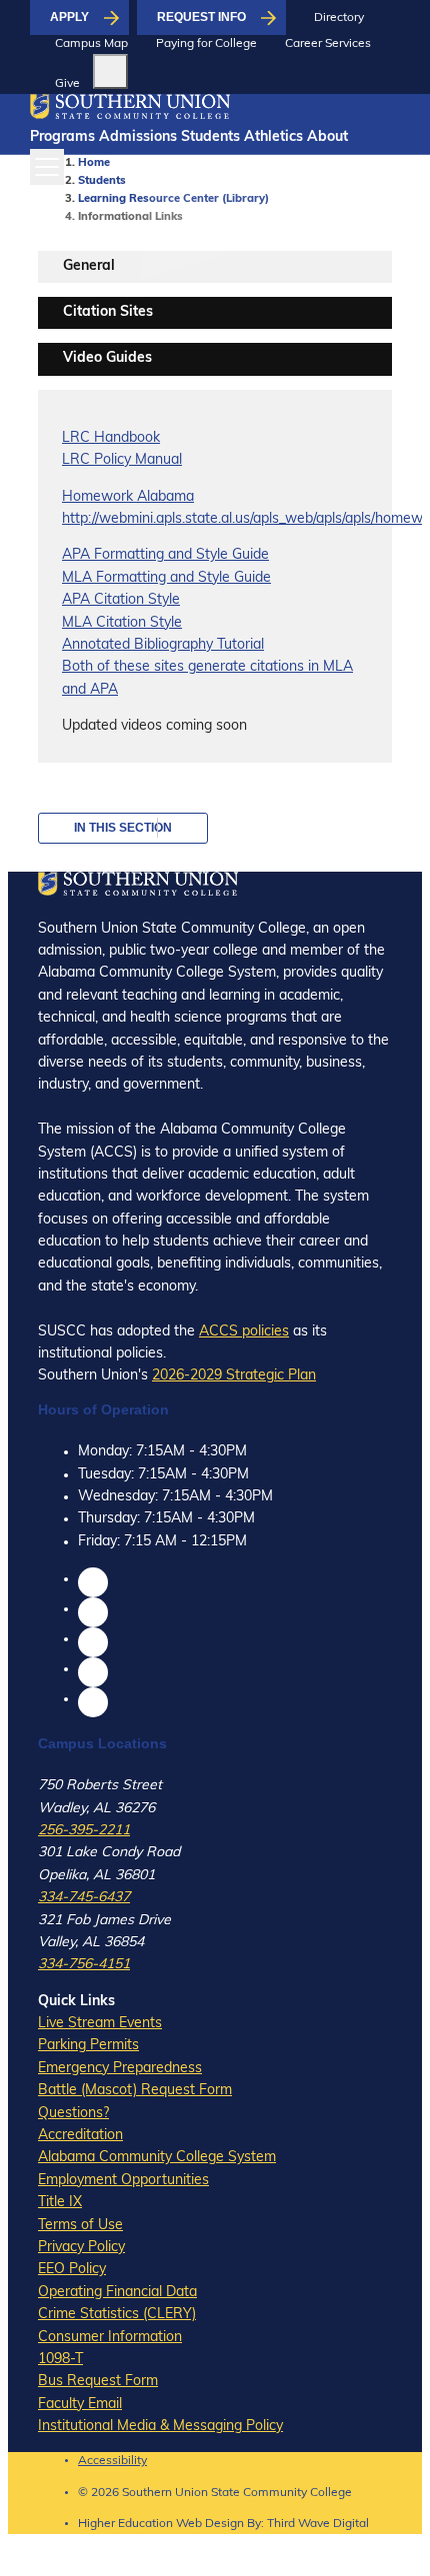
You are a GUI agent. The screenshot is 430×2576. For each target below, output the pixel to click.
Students (210, 137)
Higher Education (125, 2524)
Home (94, 163)
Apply (69, 17)
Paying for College (206, 44)
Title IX (60, 2203)
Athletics (273, 137)
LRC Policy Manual (122, 460)
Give (67, 84)
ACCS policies (244, 1332)
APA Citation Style (121, 600)
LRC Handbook (111, 438)
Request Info (201, 17)
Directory (339, 18)
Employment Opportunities (123, 2181)
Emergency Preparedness (120, 2069)
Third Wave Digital (318, 2524)
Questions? (73, 2114)
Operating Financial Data (117, 2293)
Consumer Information (110, 2338)
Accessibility (112, 2461)
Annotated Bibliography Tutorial (163, 645)
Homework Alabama (128, 497)
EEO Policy (72, 2270)
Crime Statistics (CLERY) (117, 2315)
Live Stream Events (100, 2024)
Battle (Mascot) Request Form (135, 2091)
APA (76, 555)
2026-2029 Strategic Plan (234, 1376)
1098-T (60, 2360)
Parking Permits (88, 2046)
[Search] (110, 71)
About (327, 137)
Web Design (210, 2524)
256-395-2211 (84, 1831)
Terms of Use (80, 2226)
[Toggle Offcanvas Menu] (47, 167)
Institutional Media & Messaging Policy (160, 2427)
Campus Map (91, 44)
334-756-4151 (84, 1965)
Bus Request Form (98, 2382)
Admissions (138, 137)
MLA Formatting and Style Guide (166, 578)
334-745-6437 (84, 1898)
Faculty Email (80, 2405)
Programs (62, 137)
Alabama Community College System (157, 2158)
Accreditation (80, 2136)
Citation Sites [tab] (108, 312)
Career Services (328, 44)
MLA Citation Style (122, 623)
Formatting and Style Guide (179, 555)
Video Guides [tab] (107, 358)
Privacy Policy (81, 2248)
